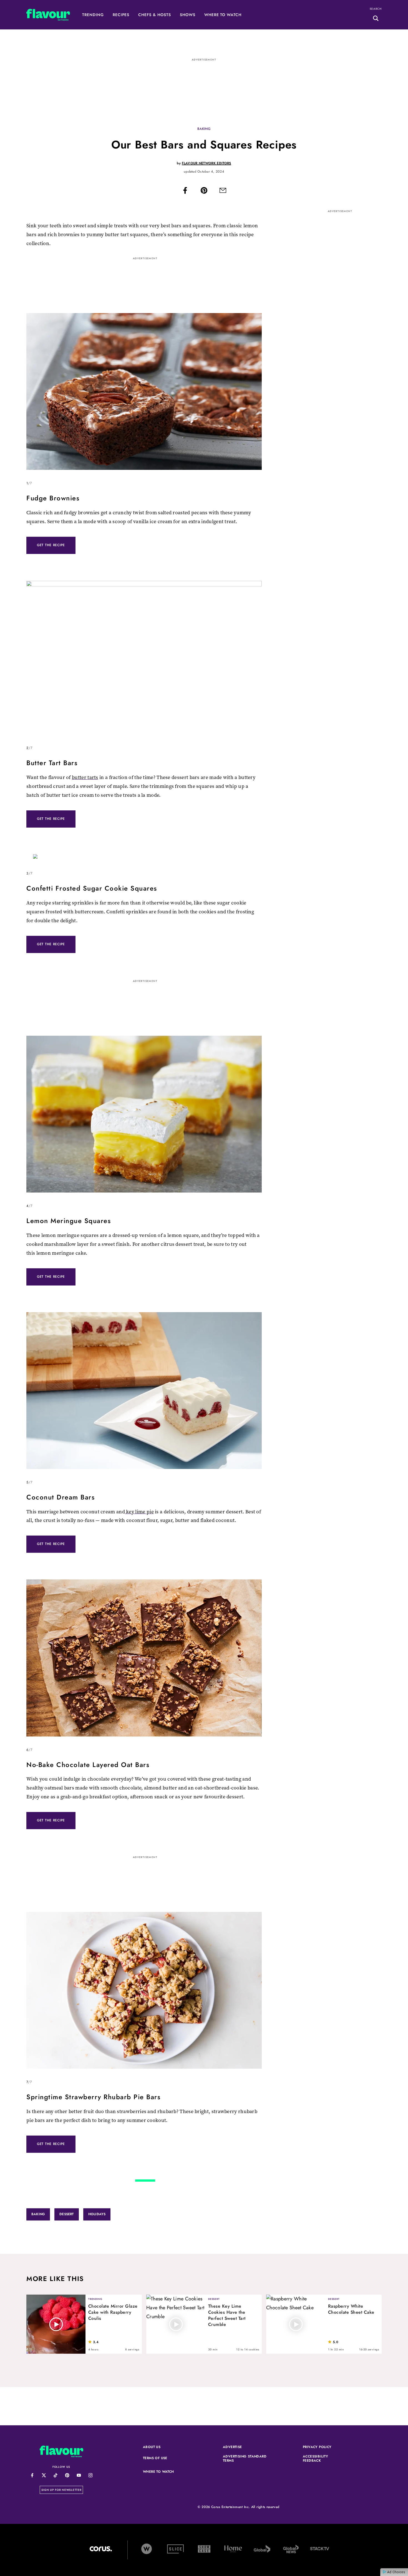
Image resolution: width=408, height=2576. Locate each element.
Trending (93, 15)
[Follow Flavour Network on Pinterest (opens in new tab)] (67, 2475)
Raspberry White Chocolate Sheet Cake (351, 2309)
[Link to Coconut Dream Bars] (144, 1392)
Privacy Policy (325, 2447)
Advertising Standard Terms (245, 2459)
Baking (204, 129)
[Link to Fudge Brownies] (144, 393)
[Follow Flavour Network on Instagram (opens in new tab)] (90, 2475)
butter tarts (85, 777)
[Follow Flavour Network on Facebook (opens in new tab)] (32, 2475)
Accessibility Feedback (325, 2459)
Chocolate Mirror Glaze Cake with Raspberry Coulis (113, 2312)
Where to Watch (223, 15)
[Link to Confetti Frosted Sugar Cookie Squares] (144, 859)
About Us (152, 2447)
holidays (97, 2214)
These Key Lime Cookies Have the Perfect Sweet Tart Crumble (227, 2315)
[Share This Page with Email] (223, 192)
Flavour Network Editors (206, 163)
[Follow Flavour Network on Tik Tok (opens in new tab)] (55, 2475)
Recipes (121, 15)
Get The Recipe (51, 545)
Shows (188, 15)
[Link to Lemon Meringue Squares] (144, 1116)
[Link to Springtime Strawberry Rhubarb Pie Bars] (144, 1992)
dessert (66, 2214)
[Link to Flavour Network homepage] (48, 16)
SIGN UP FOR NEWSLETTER (62, 2490)
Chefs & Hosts (154, 15)
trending (95, 2299)
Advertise (245, 2447)
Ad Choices (396, 2572)
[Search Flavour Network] (376, 19)
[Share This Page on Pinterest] (204, 192)
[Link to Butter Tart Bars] (144, 659)
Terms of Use (165, 2458)
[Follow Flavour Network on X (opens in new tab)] (44, 2475)
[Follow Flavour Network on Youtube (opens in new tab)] (79, 2475)
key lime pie (139, 1512)
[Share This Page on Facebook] (185, 192)
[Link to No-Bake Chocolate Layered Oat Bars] (144, 1659)
